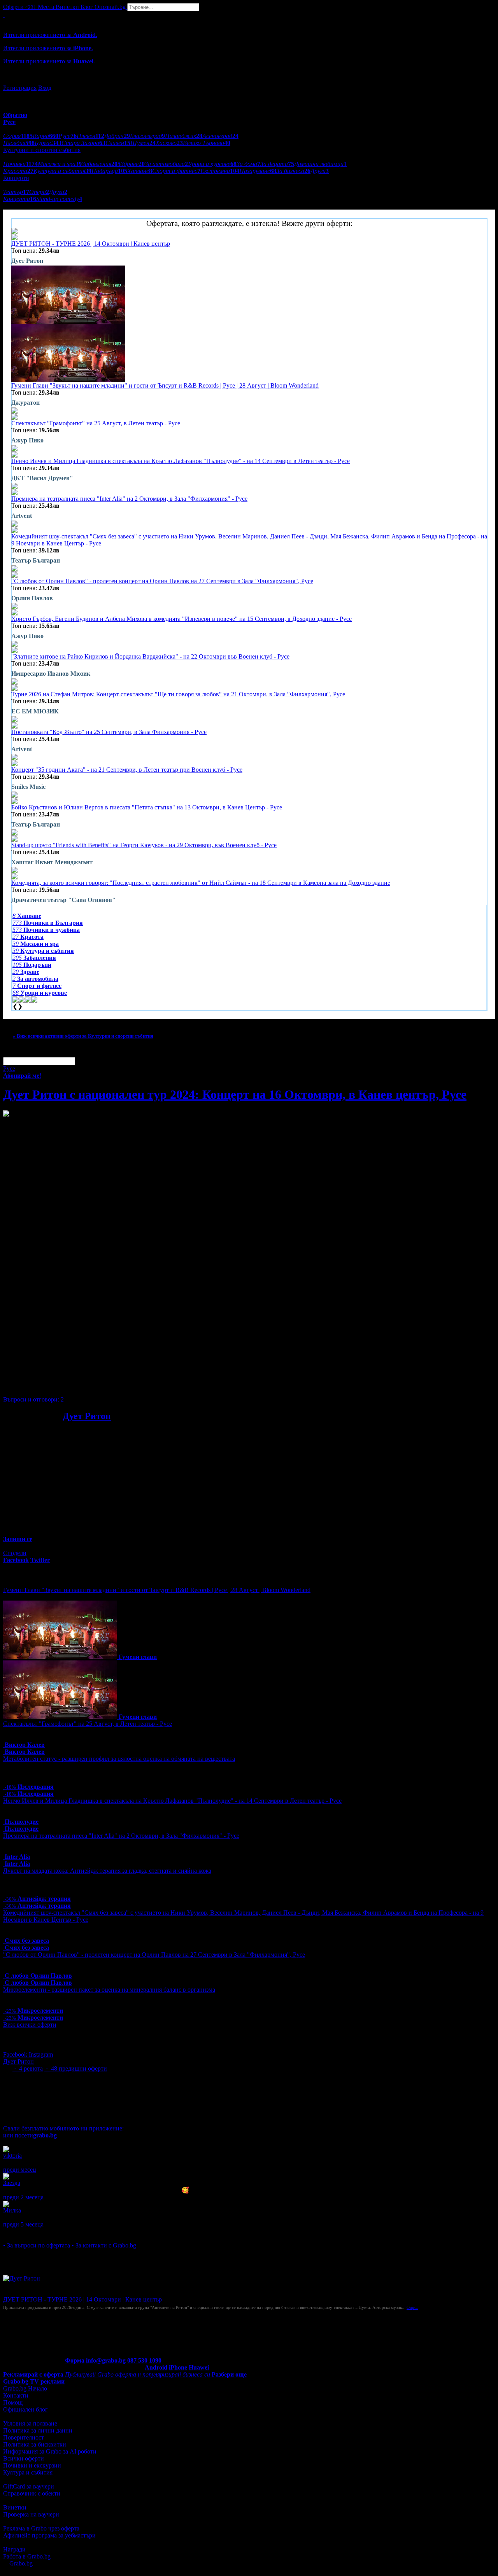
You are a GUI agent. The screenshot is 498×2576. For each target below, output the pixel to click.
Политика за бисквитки (35, 2444)
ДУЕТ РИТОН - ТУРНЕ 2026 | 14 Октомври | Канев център (91, 244)
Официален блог (25, 2409)
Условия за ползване (30, 2423)
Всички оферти (24, 2458)
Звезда (12, 2183)
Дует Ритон (87, 1416)
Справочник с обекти (32, 2493)
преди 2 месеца (23, 2197)
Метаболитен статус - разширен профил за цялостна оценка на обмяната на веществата (119, 1759)
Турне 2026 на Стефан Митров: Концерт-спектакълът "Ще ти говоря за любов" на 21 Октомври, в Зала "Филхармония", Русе (178, 694)
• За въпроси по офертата (37, 2245)
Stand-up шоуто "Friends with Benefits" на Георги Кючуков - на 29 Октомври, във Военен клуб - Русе (144, 845)
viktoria (12, 2156)
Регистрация (20, 88)
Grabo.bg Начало (25, 2388)
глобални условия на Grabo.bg (98, 1386)
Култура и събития (28, 2472)
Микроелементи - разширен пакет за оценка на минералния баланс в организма (109, 1990)
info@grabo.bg (106, 2360)
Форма (75, 2360)
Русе (9, 1069)
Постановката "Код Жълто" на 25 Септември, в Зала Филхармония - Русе (109, 732)
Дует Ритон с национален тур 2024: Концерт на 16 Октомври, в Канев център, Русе (235, 1094)
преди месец (20, 2170)
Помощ (13, 2402)
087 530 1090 (144, 2360)
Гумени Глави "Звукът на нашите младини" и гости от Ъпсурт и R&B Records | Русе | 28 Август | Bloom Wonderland (165, 385)
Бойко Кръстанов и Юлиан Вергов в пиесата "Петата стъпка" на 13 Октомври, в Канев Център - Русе (147, 807)
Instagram (41, 2054)
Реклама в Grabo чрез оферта (41, 2528)
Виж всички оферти (30, 2025)
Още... (412, 2307)
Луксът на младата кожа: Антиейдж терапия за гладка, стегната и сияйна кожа (107, 1871)
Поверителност (24, 2437)
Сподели (15, 1553)
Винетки (15, 2507)
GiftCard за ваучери (29, 2486)
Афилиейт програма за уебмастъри (49, 2535)
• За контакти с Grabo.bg (104, 2245)
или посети (30, 2135)
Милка (12, 2210)
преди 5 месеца (23, 2224)
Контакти (16, 2395)
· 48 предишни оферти (76, 2068)
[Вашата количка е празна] (4, 15)
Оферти (20, 7)
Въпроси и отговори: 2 (33, 1399)
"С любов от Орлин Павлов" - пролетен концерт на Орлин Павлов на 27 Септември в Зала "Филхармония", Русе (162, 581)
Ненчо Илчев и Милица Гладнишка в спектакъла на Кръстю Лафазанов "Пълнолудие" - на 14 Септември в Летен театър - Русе (181, 461)
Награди (14, 2549)
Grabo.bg (21, 2563)
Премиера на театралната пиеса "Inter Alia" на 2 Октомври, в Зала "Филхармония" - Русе (129, 499)
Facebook (16, 2054)
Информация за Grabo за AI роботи (50, 2451)
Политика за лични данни (38, 2430)
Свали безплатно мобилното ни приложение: (63, 2128)
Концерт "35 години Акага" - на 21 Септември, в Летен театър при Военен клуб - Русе (127, 770)
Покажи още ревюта (30, 2231)
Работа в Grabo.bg (27, 2556)
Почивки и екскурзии (32, 2465)
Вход (45, 88)
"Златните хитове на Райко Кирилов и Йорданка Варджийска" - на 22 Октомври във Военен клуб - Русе (150, 656)
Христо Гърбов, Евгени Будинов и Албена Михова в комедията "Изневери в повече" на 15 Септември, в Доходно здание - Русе (181, 619)
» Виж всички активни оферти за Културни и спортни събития (83, 1036)
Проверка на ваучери (31, 2514)
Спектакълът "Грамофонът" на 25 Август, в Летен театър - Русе (96, 423)
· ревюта (28, 2068)
